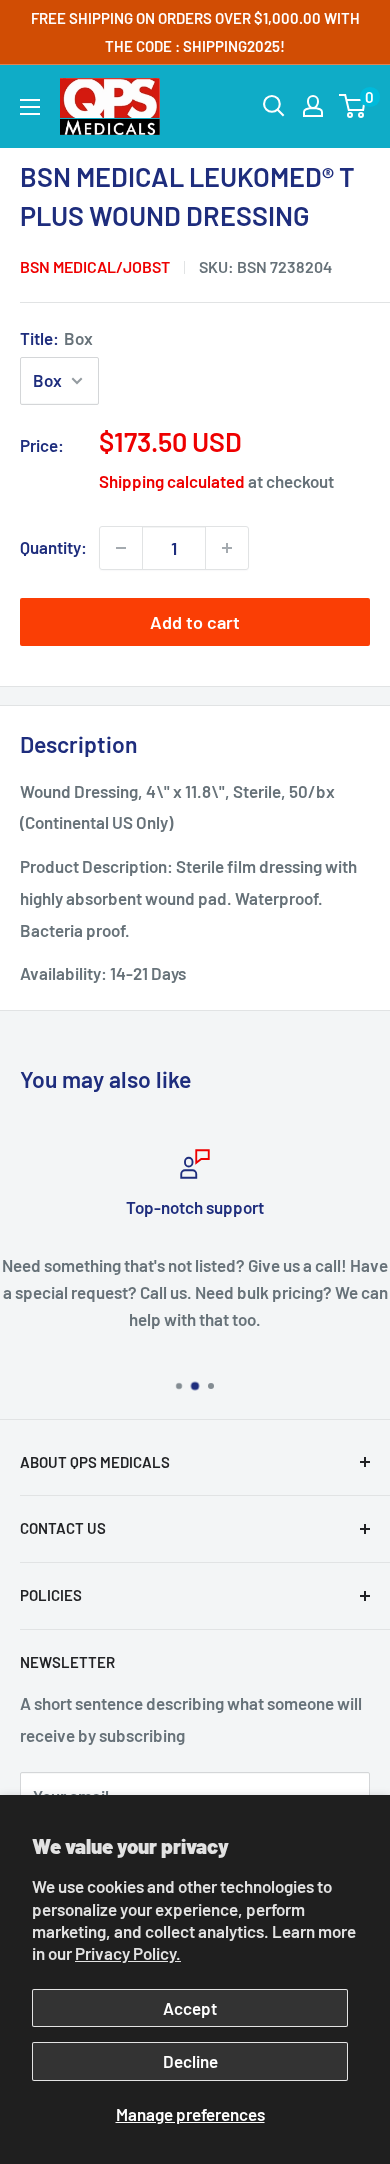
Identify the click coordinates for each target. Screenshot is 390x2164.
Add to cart (195, 622)
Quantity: (53, 547)
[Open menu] (30, 107)
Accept (190, 2008)
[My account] (313, 106)
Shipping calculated (172, 481)
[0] (353, 106)
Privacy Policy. (128, 1953)
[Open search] (274, 106)
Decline (190, 2061)
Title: (56, 338)
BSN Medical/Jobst (95, 266)
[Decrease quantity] (121, 548)
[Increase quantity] (227, 548)
